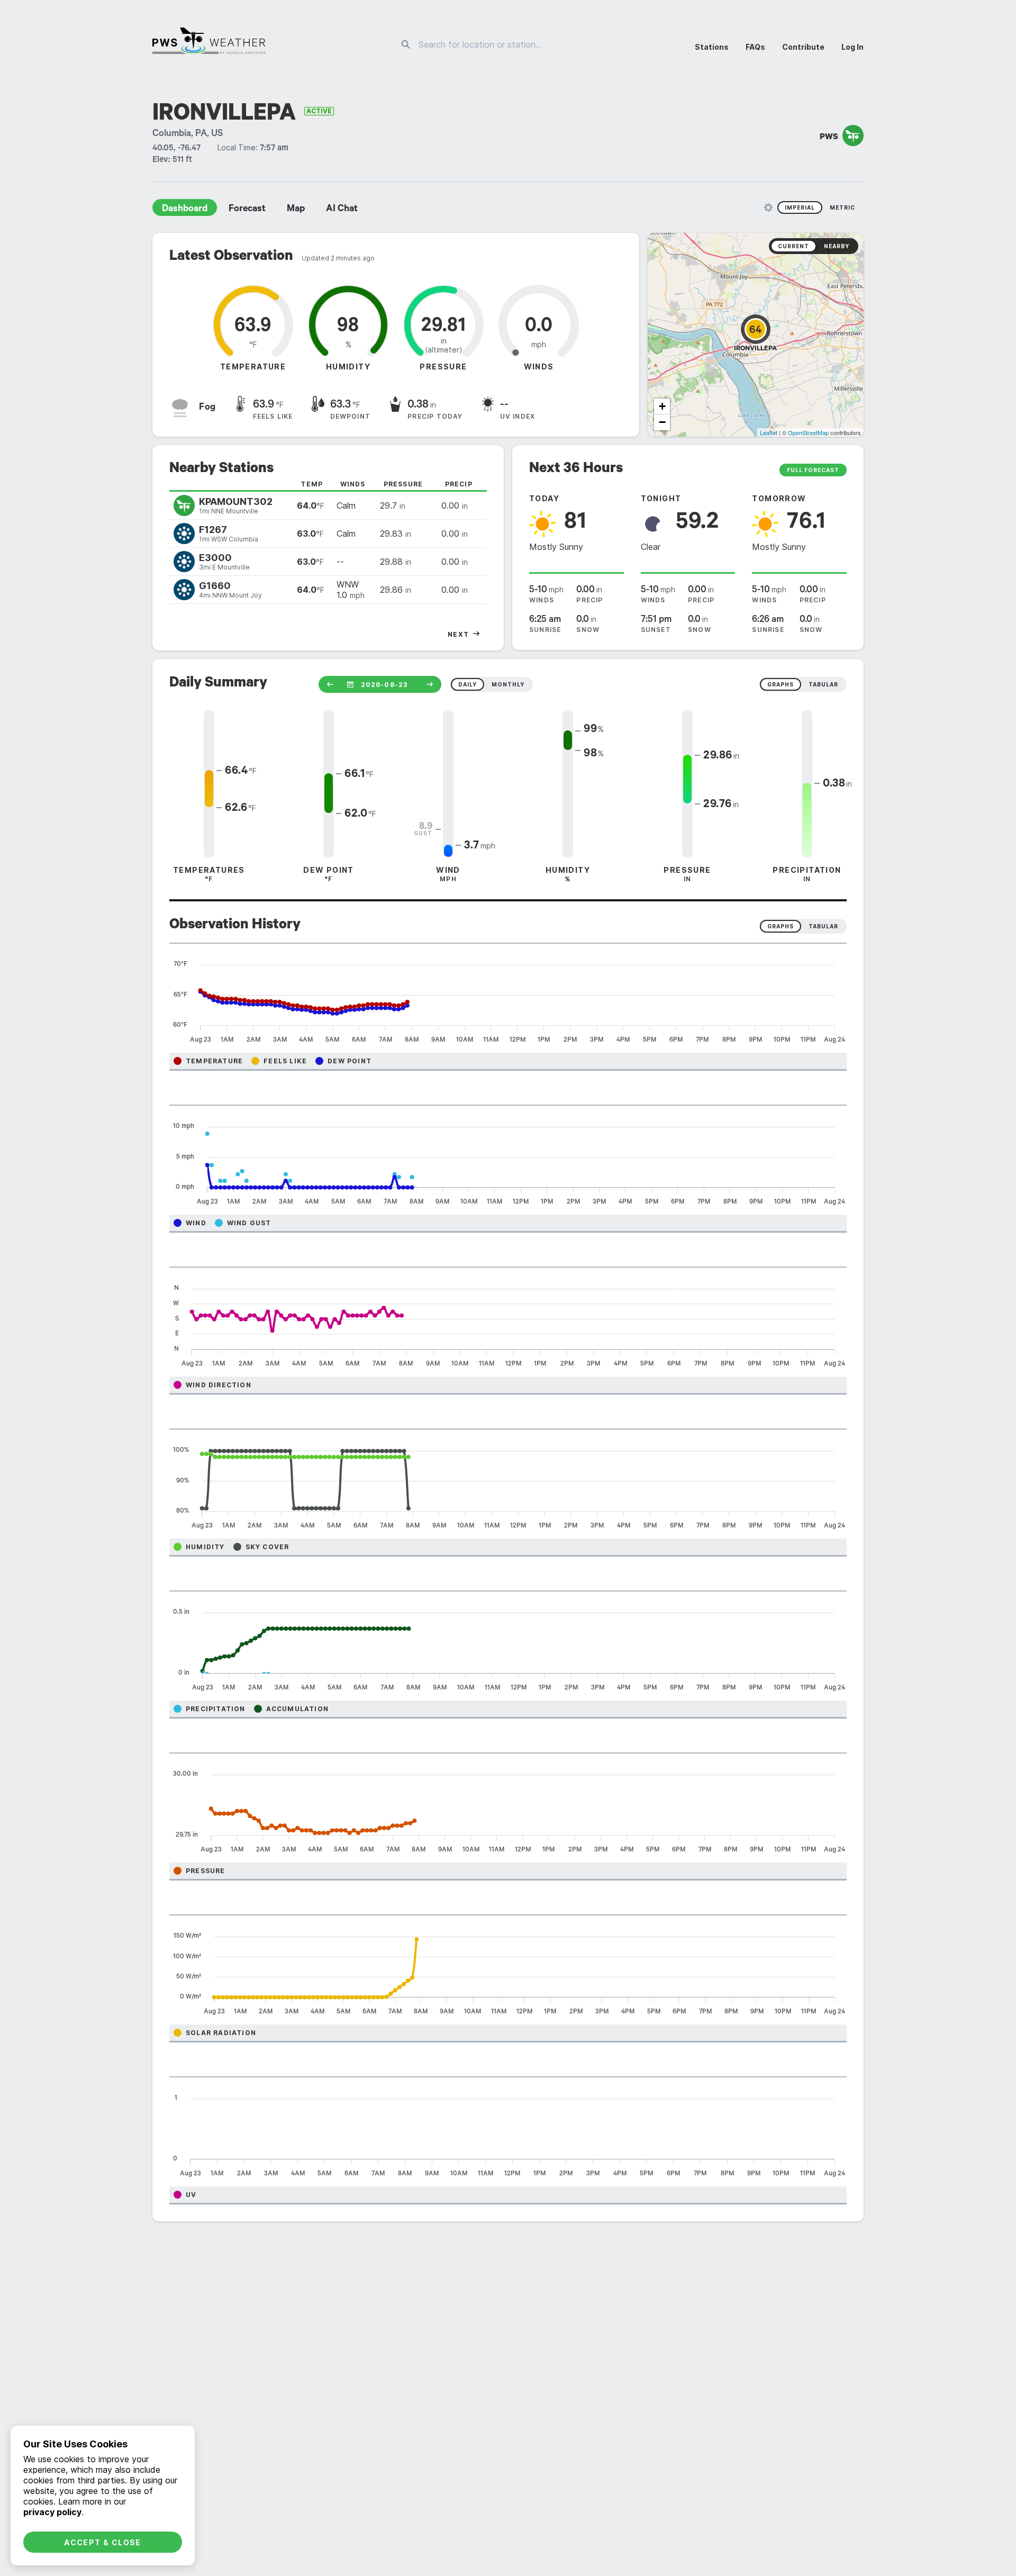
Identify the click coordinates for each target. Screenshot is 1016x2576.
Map (296, 210)
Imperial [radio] (800, 207)
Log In (852, 47)
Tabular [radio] (823, 926)
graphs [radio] (781, 684)
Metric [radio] (842, 207)
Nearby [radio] (837, 246)
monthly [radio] (508, 684)
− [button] (662, 422)
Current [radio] (793, 246)
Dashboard (185, 210)
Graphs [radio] (781, 926)
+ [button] (662, 406)
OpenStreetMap (808, 432)
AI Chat (342, 210)
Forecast (247, 210)
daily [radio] (468, 684)
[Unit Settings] (768, 207)
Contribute (803, 47)
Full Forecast (813, 470)
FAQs (755, 47)
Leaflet (769, 432)
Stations (712, 47)
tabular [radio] (823, 684)
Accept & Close (103, 2542)
